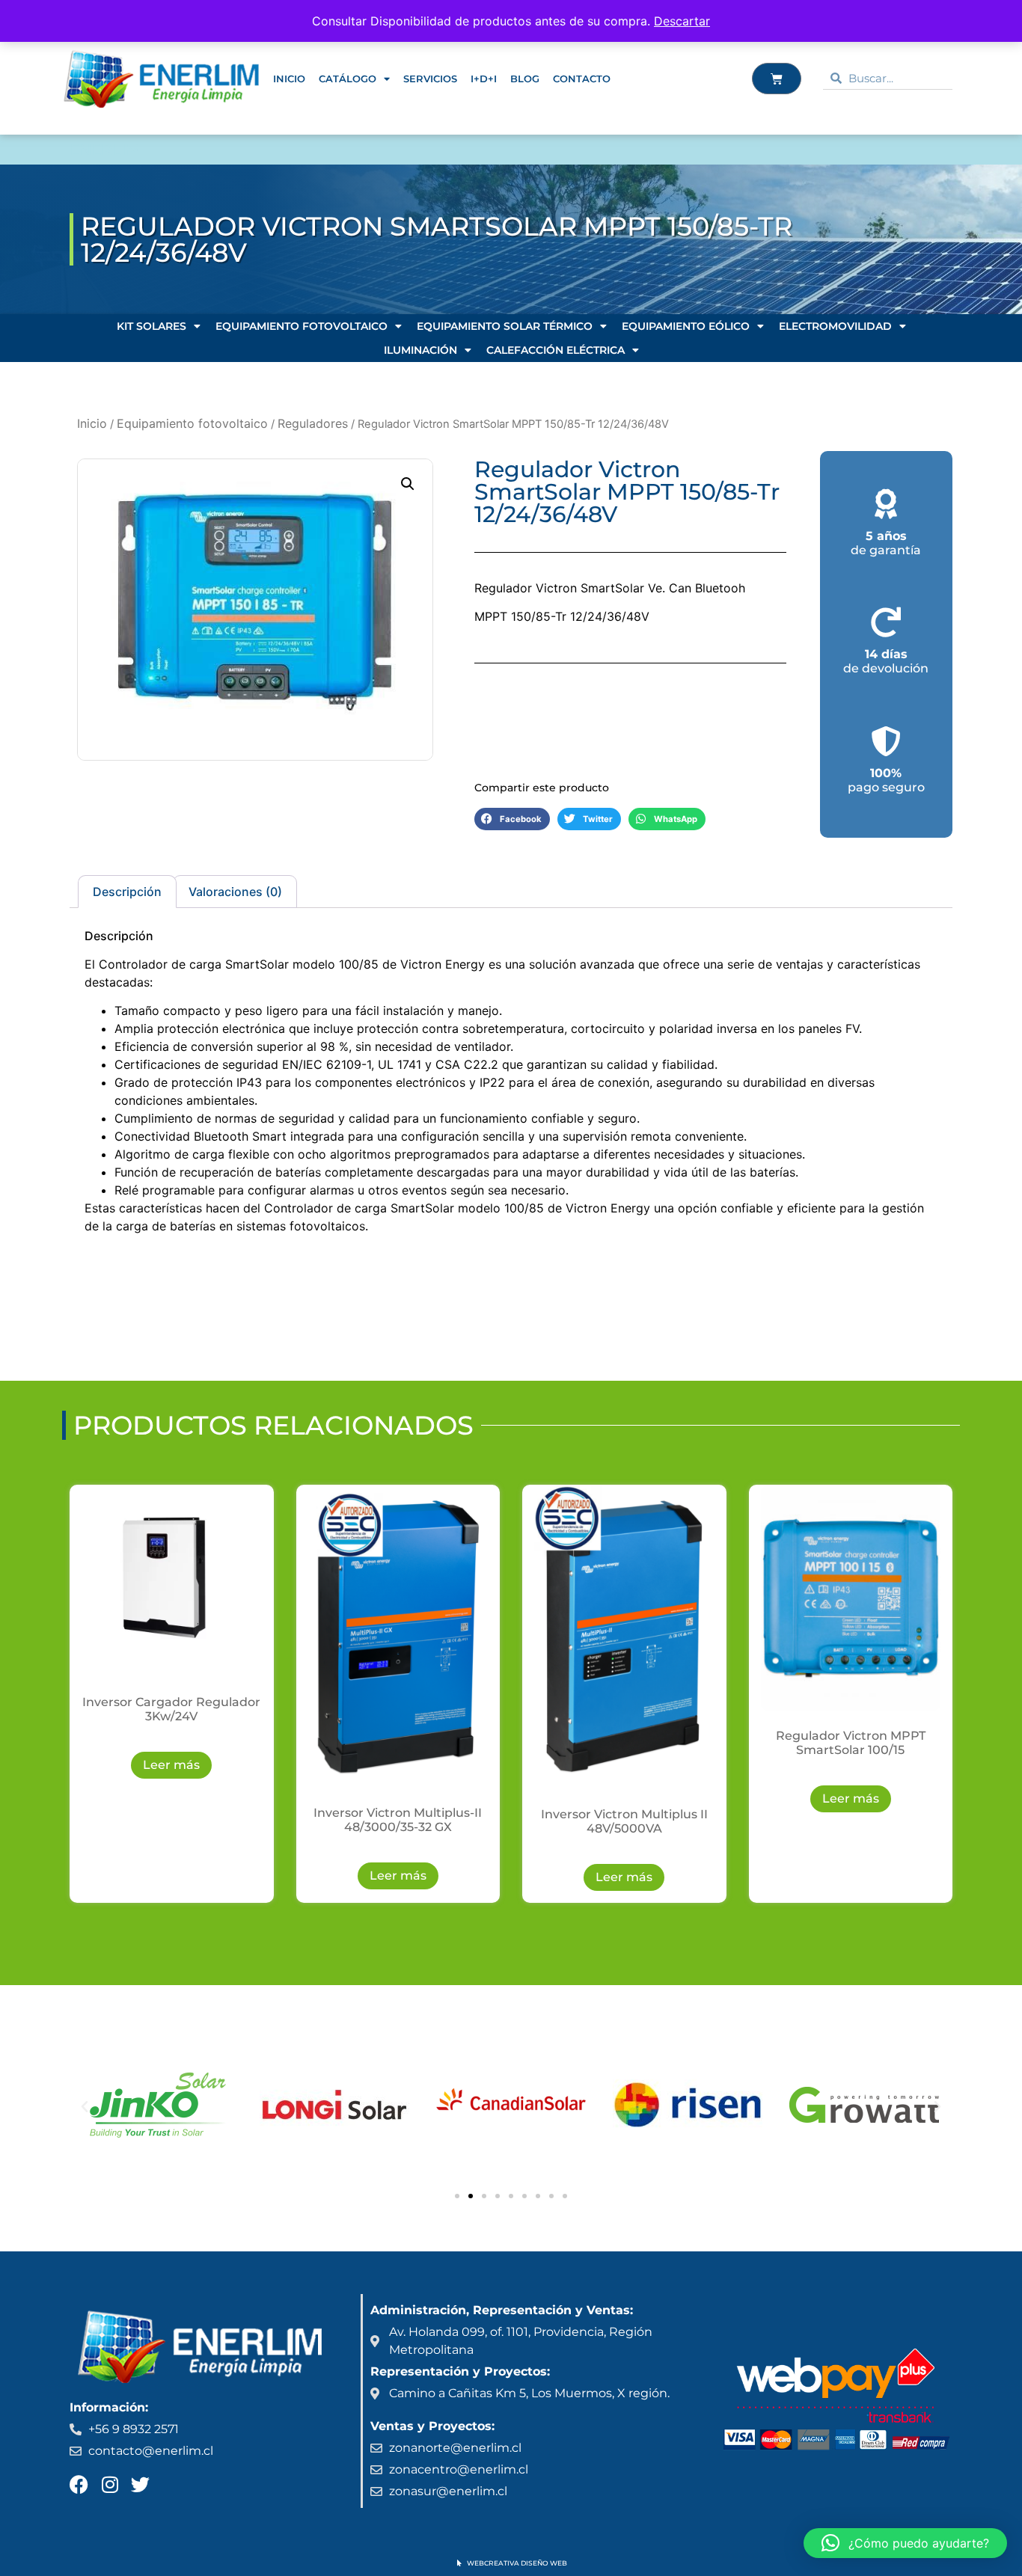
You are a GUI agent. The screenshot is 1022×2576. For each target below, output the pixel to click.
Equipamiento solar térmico (505, 326)
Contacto (582, 79)
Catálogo (348, 79)
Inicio (289, 79)
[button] (408, 484)
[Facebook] (79, 2484)
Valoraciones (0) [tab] (235, 892)
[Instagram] (110, 2484)
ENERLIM (105, 150)
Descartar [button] (682, 21)
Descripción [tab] (127, 892)
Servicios (430, 79)
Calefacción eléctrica (556, 350)
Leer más (171, 1765)
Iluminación (420, 350)
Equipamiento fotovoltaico (302, 326)
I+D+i (484, 79)
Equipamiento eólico (686, 326)
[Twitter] (140, 2484)
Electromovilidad (835, 326)
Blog (525, 79)
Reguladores (313, 423)
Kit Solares (152, 326)
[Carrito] (777, 79)
